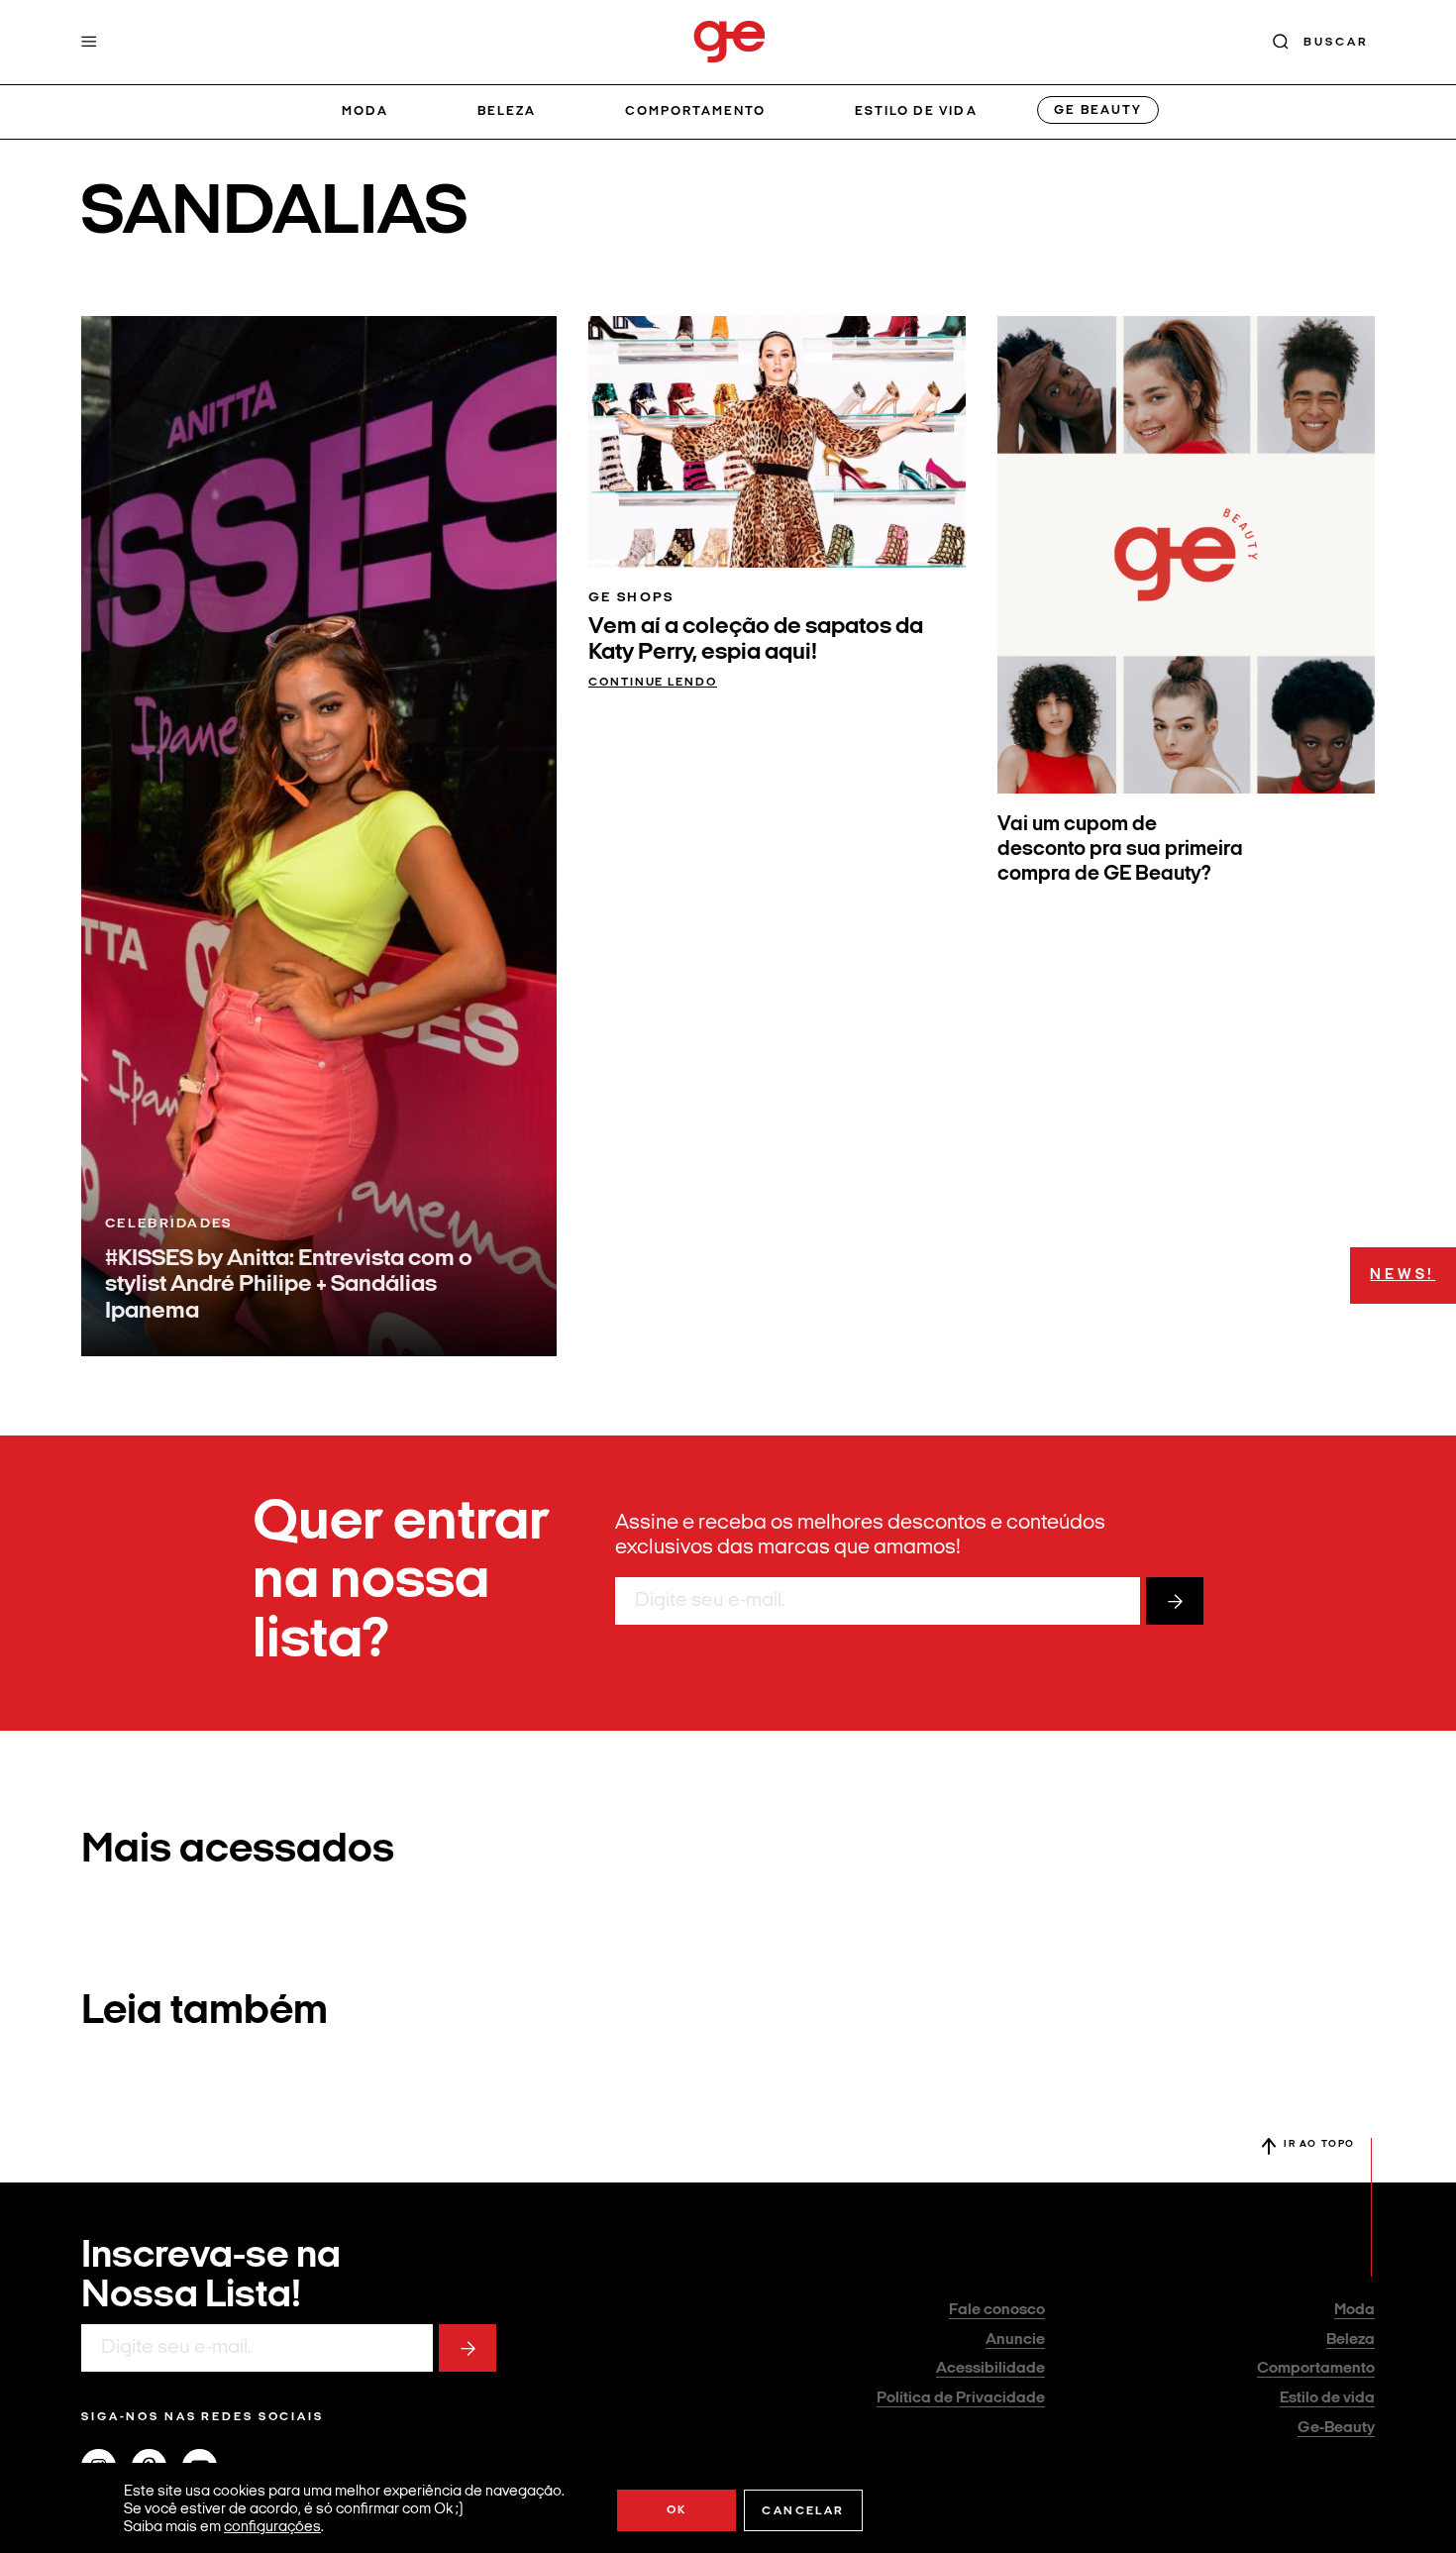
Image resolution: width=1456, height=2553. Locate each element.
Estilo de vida (916, 111)
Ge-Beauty (1336, 2428)
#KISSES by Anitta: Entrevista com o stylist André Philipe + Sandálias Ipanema (289, 1285)
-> (1175, 1601)
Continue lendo (653, 683)
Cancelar (803, 2511)
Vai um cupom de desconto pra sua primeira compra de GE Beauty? (1120, 850)
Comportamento (696, 111)
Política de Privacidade (961, 2398)
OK (677, 2510)
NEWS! (1403, 1275)
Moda (365, 111)
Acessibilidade (990, 2369)
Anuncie (1015, 2340)
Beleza (507, 111)
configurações (272, 2528)
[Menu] (89, 42)
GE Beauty (1097, 110)
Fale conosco (997, 2310)
